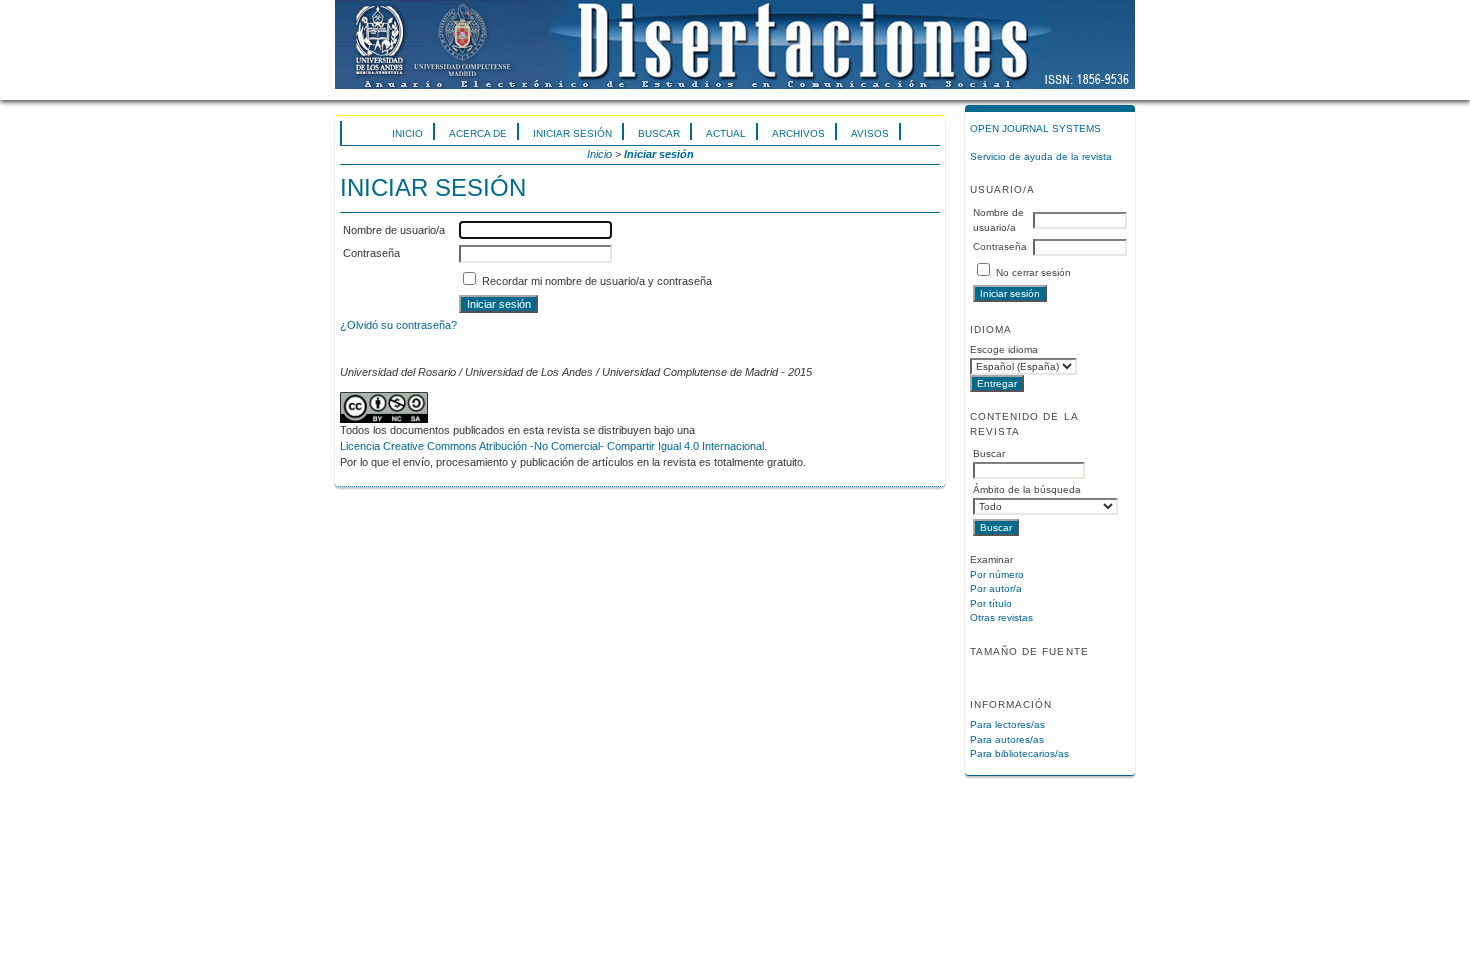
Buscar (659, 133)
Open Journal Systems (1035, 128)
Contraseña (1000, 246)
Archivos (798, 133)
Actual (726, 133)
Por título (991, 603)
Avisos (870, 133)
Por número (997, 574)
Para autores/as (1007, 739)
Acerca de (478, 133)
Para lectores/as (1007, 724)
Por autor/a (996, 588)
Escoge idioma (1004, 349)
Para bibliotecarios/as (1019, 753)
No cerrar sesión (1033, 272)
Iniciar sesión (572, 133)
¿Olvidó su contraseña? (398, 325)
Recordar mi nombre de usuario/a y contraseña (597, 281)
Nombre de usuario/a (394, 230)
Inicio (407, 133)
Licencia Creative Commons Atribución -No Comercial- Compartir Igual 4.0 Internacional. (553, 446)
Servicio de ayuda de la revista (1041, 156)
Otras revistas (1001, 617)
